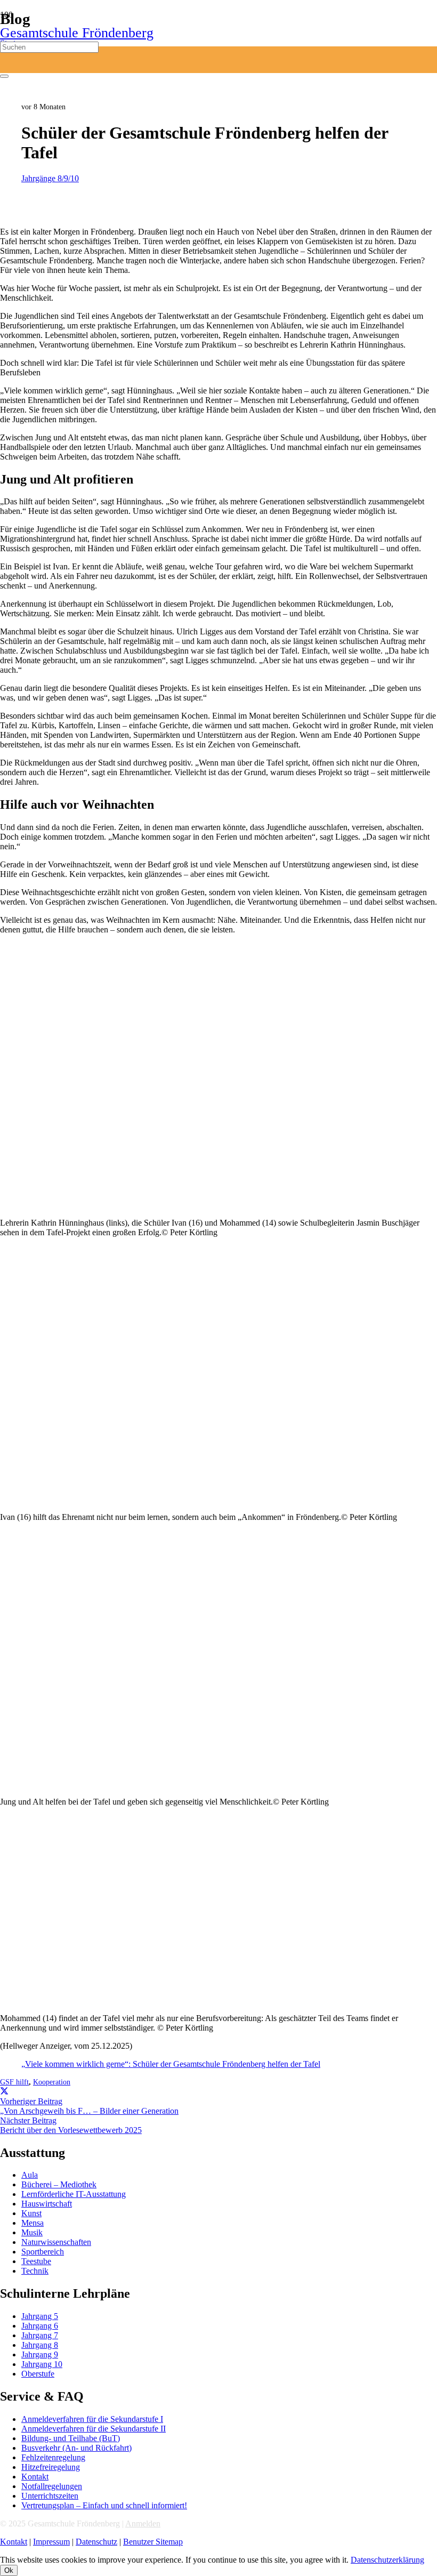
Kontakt (35, 2477)
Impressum (51, 2542)
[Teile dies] (4, 2092)
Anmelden (143, 2523)
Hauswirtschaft (47, 2204)
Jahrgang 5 (40, 2316)
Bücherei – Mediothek (59, 2184)
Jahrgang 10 (42, 2364)
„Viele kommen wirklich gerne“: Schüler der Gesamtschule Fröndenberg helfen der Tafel (171, 2064)
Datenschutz (96, 2542)
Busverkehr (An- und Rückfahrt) (76, 2448)
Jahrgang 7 (40, 2335)
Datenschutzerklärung (387, 2560)
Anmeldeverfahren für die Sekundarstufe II (94, 2429)
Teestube (36, 2261)
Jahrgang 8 (40, 2345)
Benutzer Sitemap (153, 2542)
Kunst (31, 2213)
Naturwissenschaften (56, 2242)
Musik (32, 2232)
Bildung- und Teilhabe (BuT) (71, 2438)
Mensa (33, 2223)
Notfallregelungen (52, 2486)
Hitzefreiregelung (51, 2467)
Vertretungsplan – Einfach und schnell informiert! (104, 2505)
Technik (35, 2271)
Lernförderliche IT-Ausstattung (74, 2194)
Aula (30, 2175)
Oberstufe (38, 2374)
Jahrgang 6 (40, 2326)
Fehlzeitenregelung (53, 2457)
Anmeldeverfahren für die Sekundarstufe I (92, 2419)
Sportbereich (43, 2252)
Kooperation (52, 2082)
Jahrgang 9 (40, 2354)
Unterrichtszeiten (50, 2496)
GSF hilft (14, 2082)
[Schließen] (4, 76)
